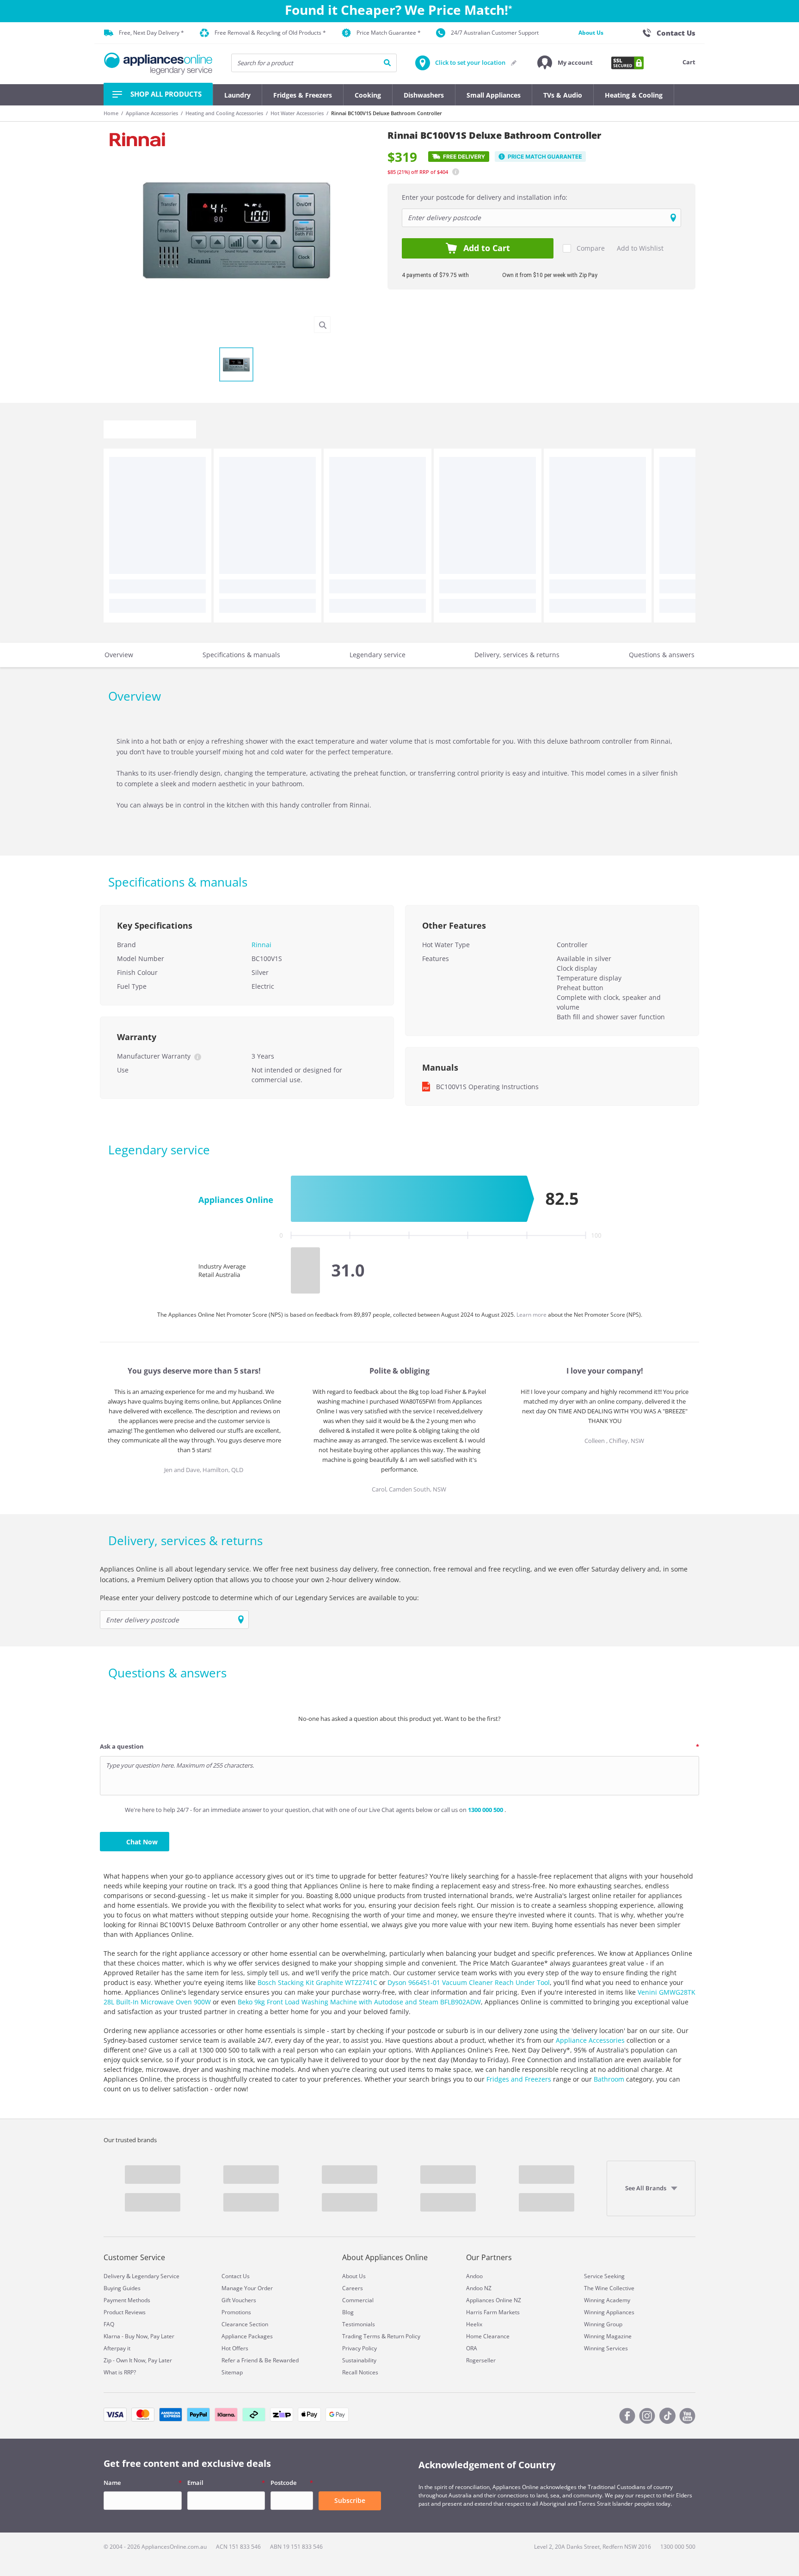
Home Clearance (488, 2336)
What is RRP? (120, 2372)
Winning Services (606, 2348)
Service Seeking (604, 2276)
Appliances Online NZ (494, 2300)
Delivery (114, 2276)
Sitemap (232, 2372)
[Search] (387, 63)
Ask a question (122, 1746)
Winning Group (603, 2324)
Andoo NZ (479, 2288)
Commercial (358, 2300)
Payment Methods (127, 2300)
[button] (565, 63)
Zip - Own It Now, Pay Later (138, 2360)
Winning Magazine (608, 2336)
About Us (591, 33)
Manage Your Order (247, 2288)
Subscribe (350, 2500)
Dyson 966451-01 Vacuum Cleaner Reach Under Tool (469, 1982)
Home (111, 113)
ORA (472, 2348)
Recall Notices (360, 2372)
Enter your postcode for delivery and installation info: (485, 197)
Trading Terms (361, 2336)
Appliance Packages (247, 2336)
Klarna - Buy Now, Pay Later (139, 2336)
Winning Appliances (609, 2312)
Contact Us (236, 2276)
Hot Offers (235, 2348)
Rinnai (261, 945)
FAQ (109, 2324)
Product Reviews (125, 2312)
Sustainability (359, 2360)
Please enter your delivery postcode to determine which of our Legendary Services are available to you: (259, 1598)
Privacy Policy (360, 2348)
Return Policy (404, 2336)
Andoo (474, 2276)
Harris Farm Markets (493, 2312)
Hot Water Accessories (297, 113)
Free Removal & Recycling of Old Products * (270, 33)
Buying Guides (122, 2288)
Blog (348, 2312)
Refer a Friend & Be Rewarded (260, 2360)
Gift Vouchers (239, 2300)
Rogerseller (481, 2360)
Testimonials (359, 2324)
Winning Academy (607, 2300)
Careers (353, 2288)
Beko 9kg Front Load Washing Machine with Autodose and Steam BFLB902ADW (359, 2002)
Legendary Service (156, 2276)
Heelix (474, 2324)
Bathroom (609, 2079)
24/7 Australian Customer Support (495, 33)
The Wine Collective (609, 2288)
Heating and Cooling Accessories (224, 113)
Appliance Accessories (152, 113)
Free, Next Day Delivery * (151, 33)
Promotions (236, 2312)
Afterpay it (117, 2348)
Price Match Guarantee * (389, 33)
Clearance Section (245, 2324)
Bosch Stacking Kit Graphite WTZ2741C (317, 1982)
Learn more (532, 1315)
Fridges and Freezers (519, 2079)
